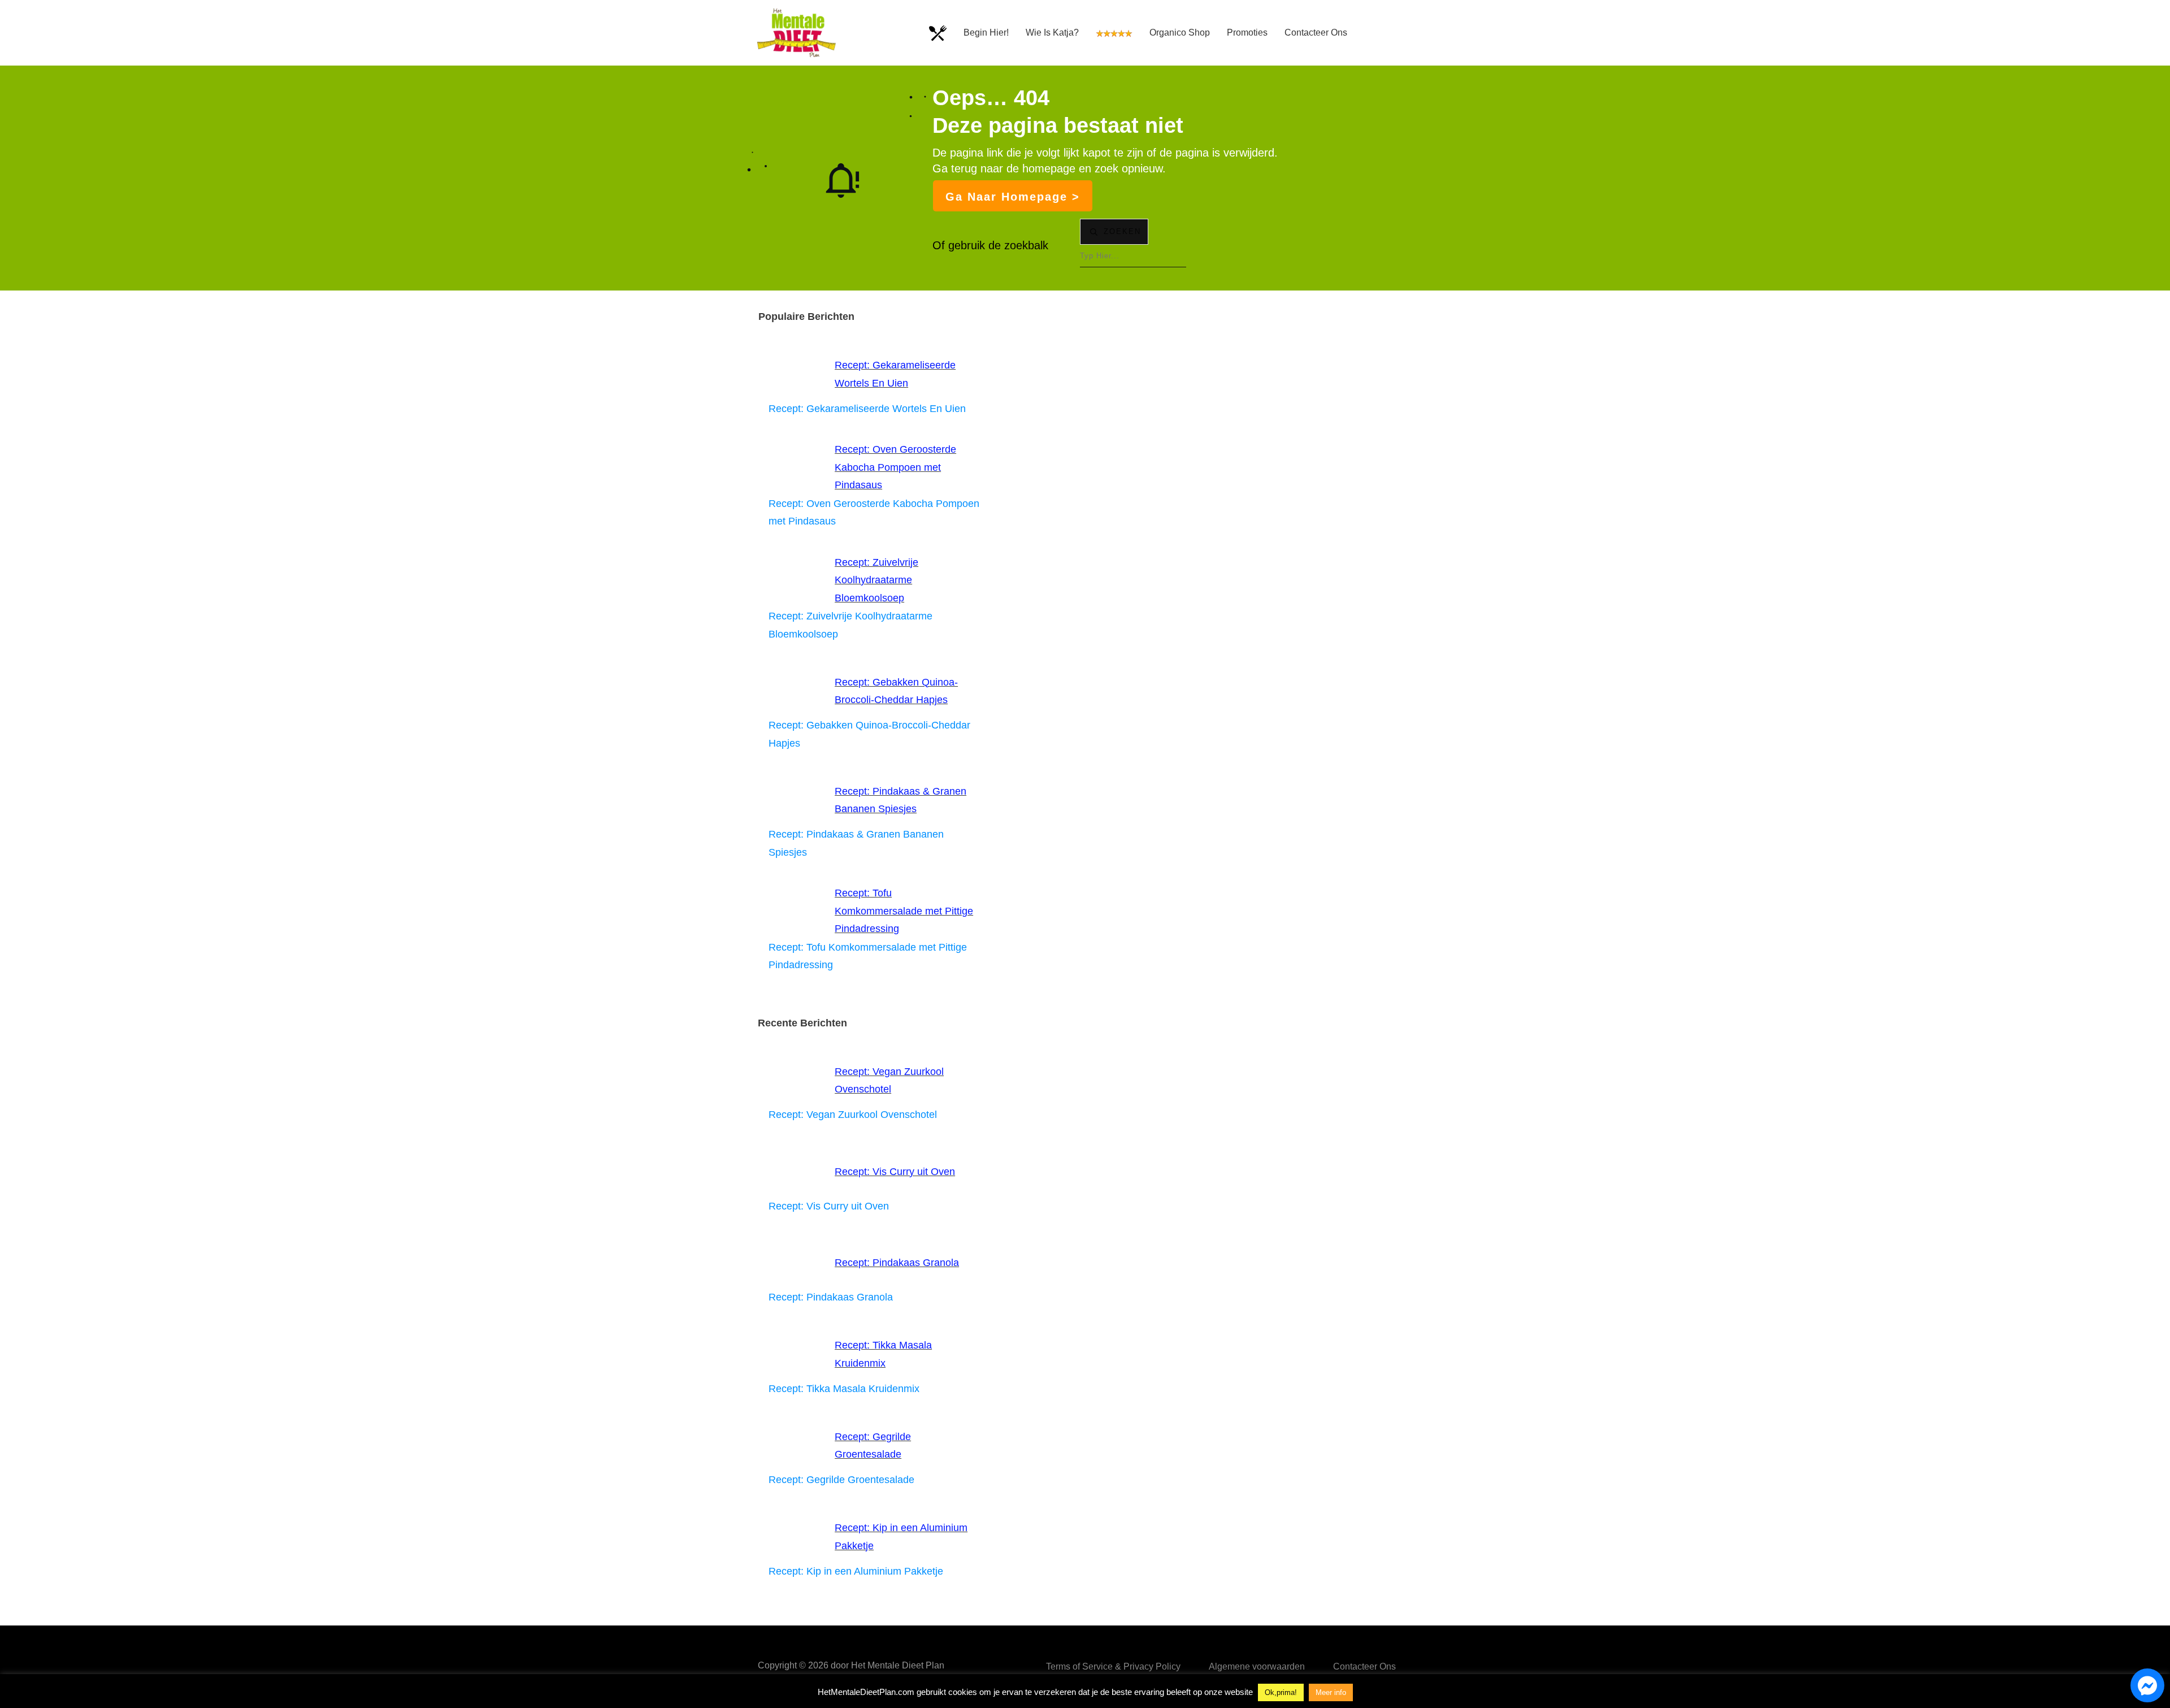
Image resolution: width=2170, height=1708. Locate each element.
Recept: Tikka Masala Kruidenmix (844, 1389)
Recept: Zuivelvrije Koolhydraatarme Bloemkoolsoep (876, 580)
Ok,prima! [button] (1281, 1692)
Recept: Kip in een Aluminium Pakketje (856, 1571)
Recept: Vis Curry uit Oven (895, 1172)
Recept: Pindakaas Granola (897, 1263)
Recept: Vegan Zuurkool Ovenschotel (853, 1115)
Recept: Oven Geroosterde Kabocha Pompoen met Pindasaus (895, 467)
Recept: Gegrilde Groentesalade (841, 1480)
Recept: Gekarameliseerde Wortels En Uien (867, 409)
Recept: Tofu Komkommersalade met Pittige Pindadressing (904, 911)
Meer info (1331, 1692)
